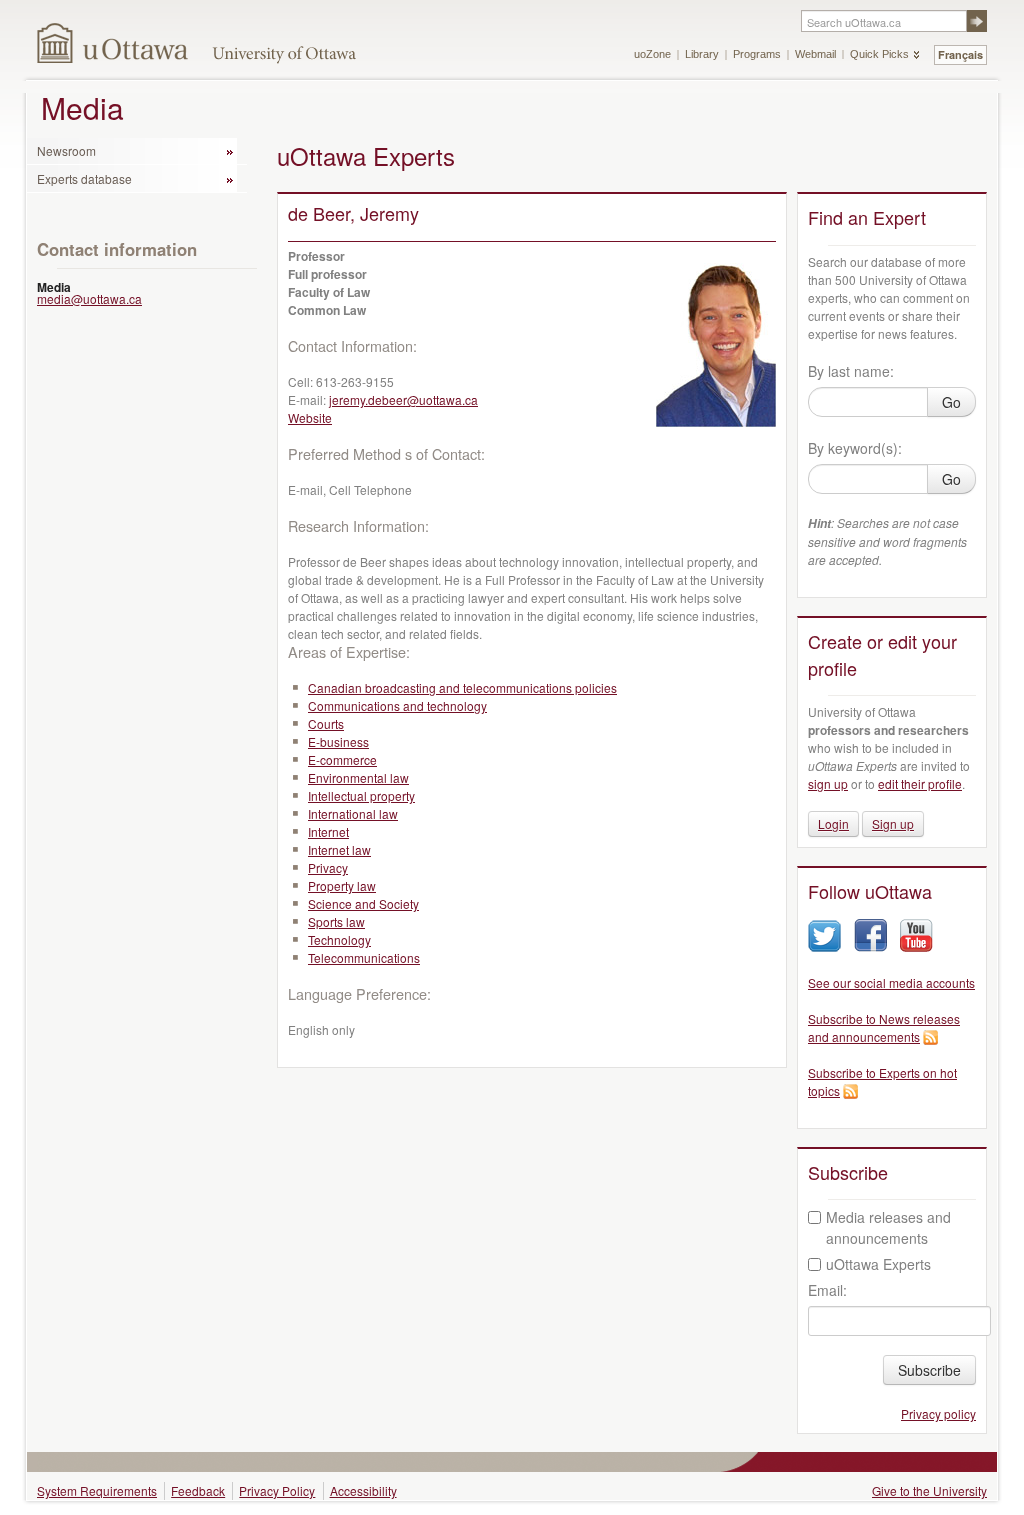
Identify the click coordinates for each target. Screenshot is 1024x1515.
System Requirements (97, 1490)
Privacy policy (938, 1413)
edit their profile (920, 783)
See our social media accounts (891, 982)
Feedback (198, 1490)
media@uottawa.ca (89, 298)
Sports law (336, 921)
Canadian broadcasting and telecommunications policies (462, 687)
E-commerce (342, 759)
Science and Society (363, 903)
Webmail (815, 54)
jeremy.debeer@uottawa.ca (403, 399)
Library (702, 54)
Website (310, 417)
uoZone (652, 54)
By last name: (851, 371)
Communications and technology (397, 705)
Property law (342, 885)
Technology (339, 939)
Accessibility (363, 1490)
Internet (328, 831)
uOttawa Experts (878, 1264)
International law (353, 813)
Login (833, 823)
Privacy (328, 867)
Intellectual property (361, 795)
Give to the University (929, 1490)
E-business (338, 741)
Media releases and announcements (888, 1227)
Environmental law (358, 777)
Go (951, 402)
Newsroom (66, 150)
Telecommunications (364, 957)
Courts (326, 723)
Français (960, 54)
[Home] (113, 42)
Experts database (84, 178)
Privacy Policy (277, 1490)
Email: (827, 1290)
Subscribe (929, 1370)
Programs (757, 54)
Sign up (893, 823)
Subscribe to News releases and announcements (884, 1027)
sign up (828, 783)
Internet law (339, 849)
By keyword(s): (855, 448)
